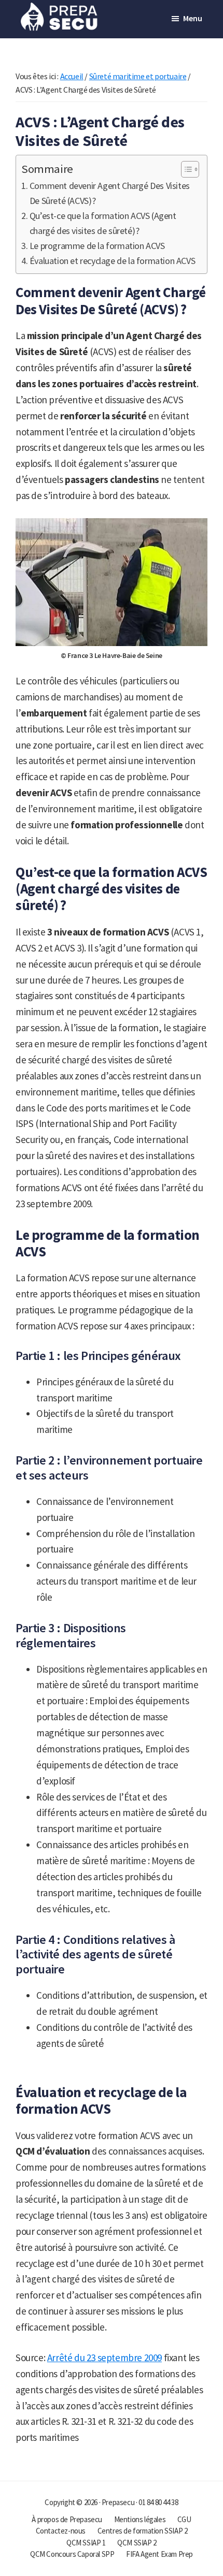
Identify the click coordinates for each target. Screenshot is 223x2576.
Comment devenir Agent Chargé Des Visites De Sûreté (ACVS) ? (110, 193)
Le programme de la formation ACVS (97, 246)
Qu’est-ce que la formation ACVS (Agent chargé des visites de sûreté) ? (103, 223)
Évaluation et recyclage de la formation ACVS (112, 261)
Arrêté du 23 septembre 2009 (104, 2358)
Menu (193, 18)
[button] (185, 169)
